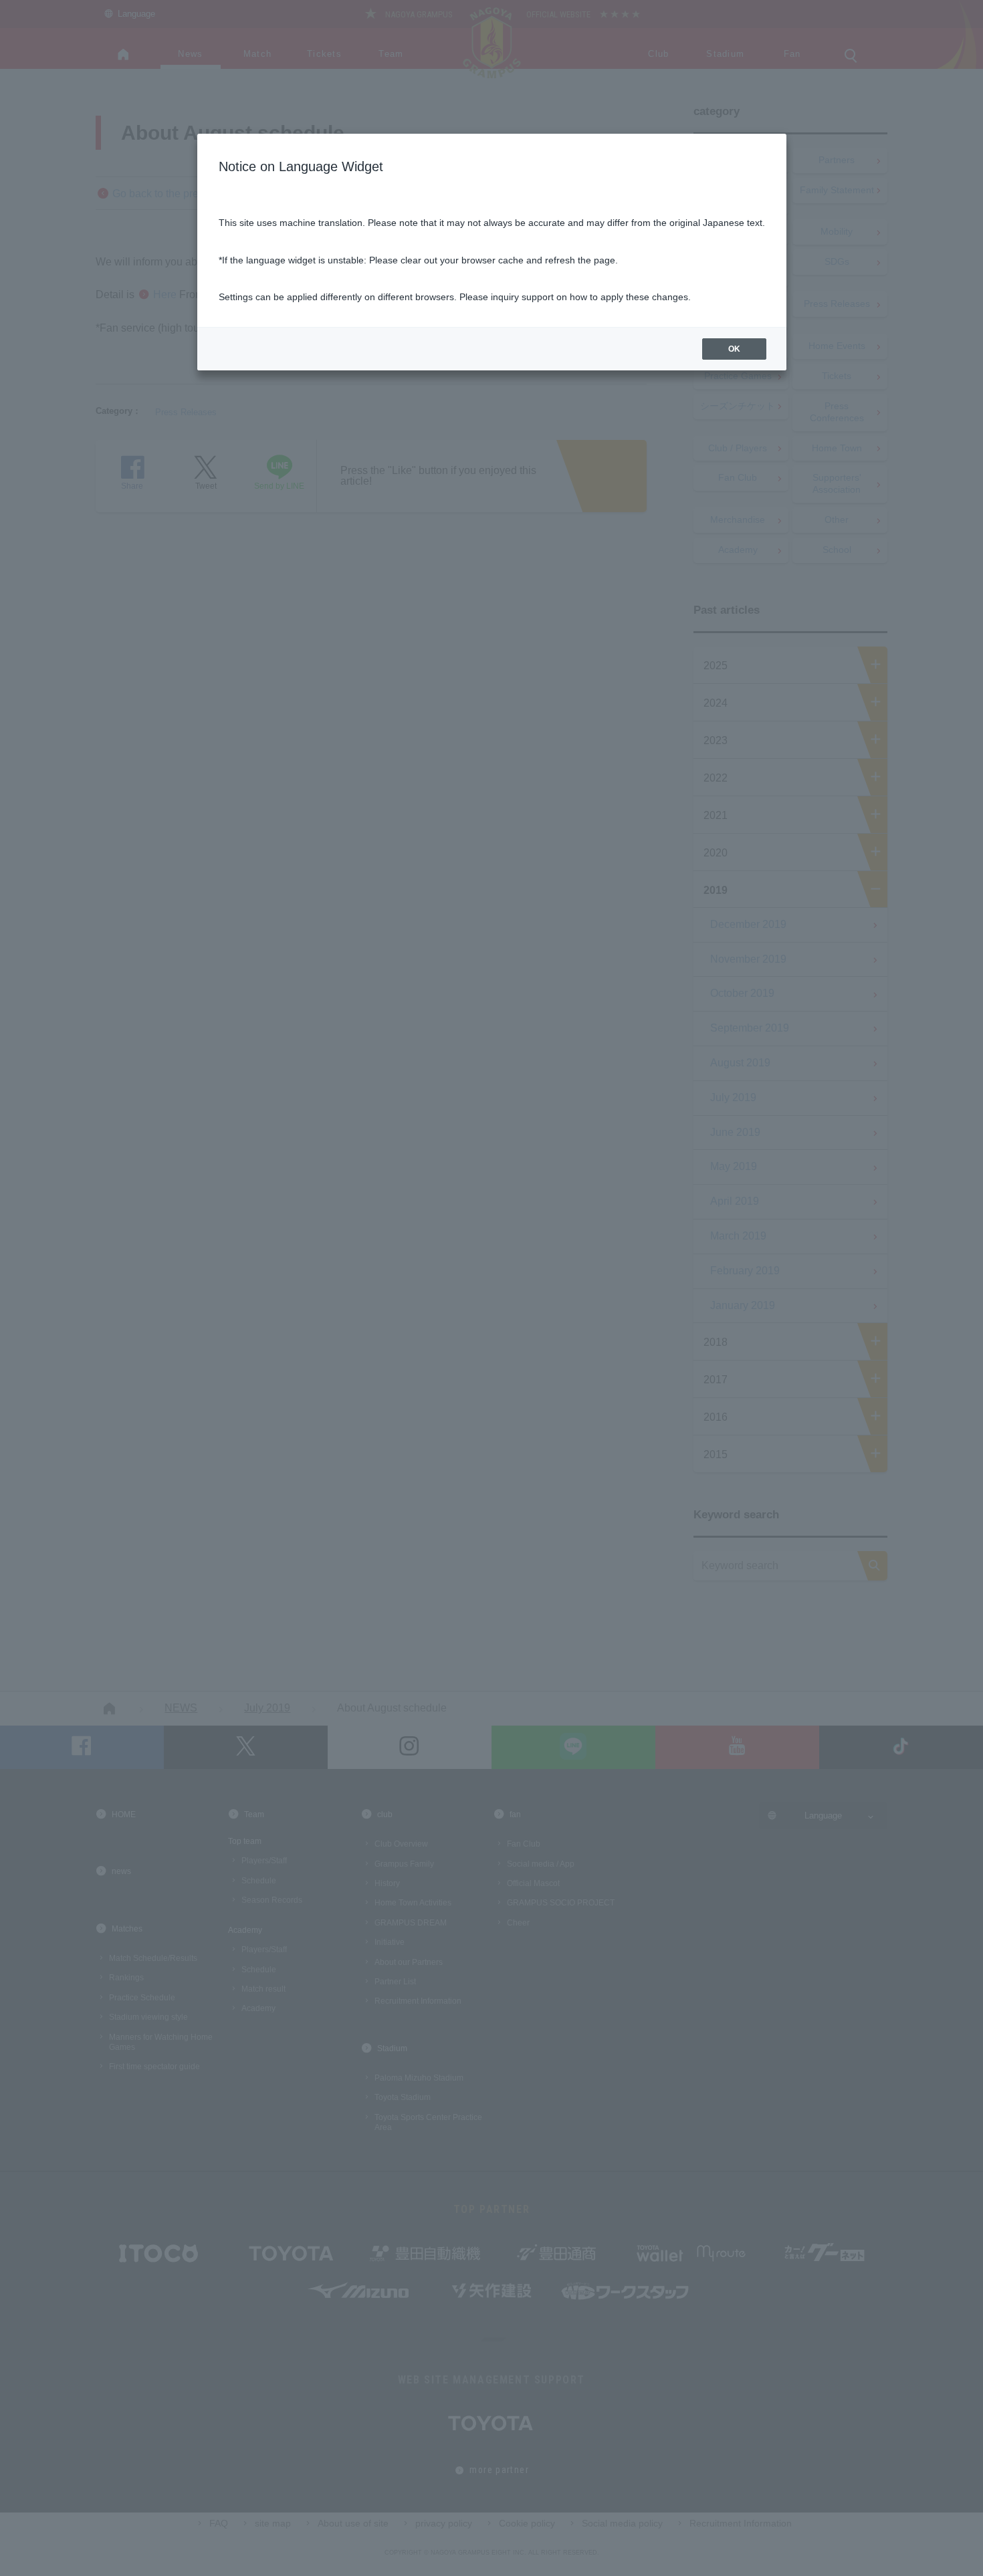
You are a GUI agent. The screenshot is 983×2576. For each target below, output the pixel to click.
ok (734, 349)
